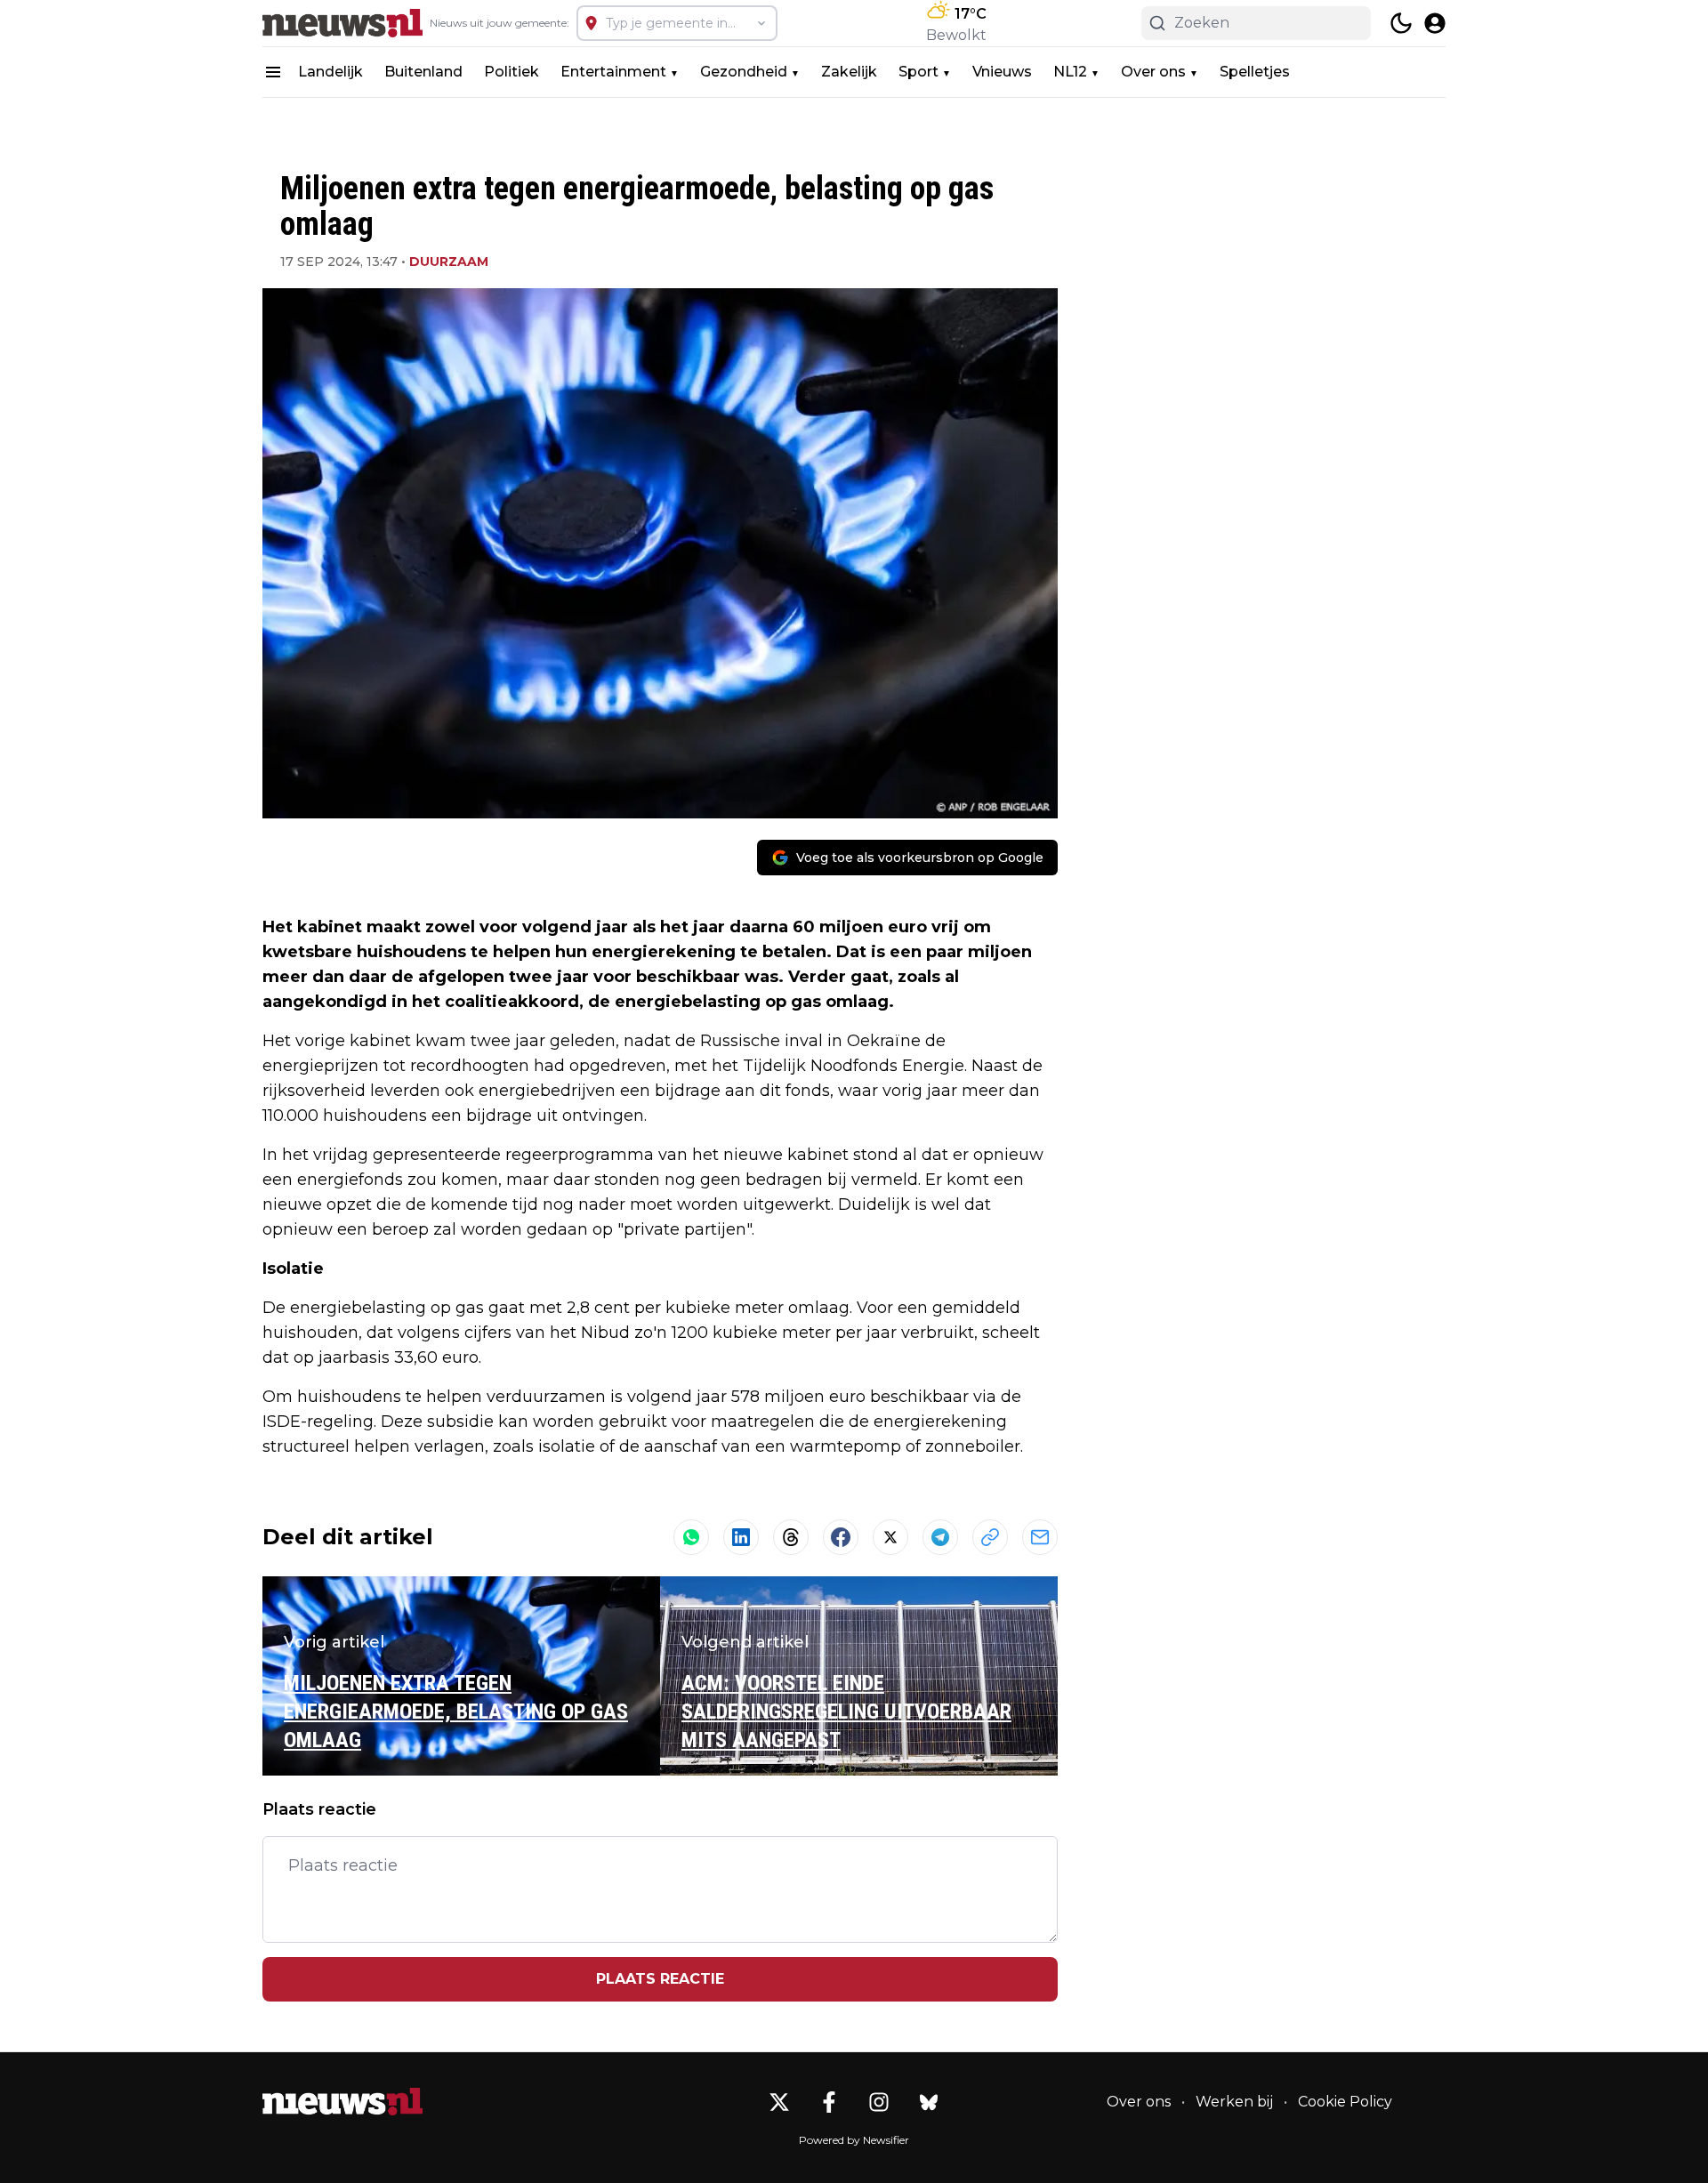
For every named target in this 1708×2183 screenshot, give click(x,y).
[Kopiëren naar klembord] (990, 1537)
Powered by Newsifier (854, 2140)
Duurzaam (449, 262)
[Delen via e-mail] (1040, 1537)
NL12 (1070, 72)
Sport (918, 72)
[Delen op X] (890, 1537)
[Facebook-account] (829, 2102)
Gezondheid (744, 72)
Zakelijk (849, 72)
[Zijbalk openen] (273, 72)
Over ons (1153, 72)
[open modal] (1435, 23)
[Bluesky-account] (929, 2102)
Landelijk (330, 72)
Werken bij (1234, 2102)
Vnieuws (1002, 72)
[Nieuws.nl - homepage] (342, 23)
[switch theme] (1401, 23)
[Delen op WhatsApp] (691, 1537)
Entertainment (613, 72)
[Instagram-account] (879, 2102)
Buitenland (423, 72)
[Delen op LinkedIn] (741, 1537)
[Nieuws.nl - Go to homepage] (342, 2102)
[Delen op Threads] (791, 1537)
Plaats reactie (660, 1979)
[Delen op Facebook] (841, 1537)
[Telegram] (940, 1537)
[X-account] (779, 2102)
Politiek (512, 72)
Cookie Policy (1345, 2102)
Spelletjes (1255, 72)
